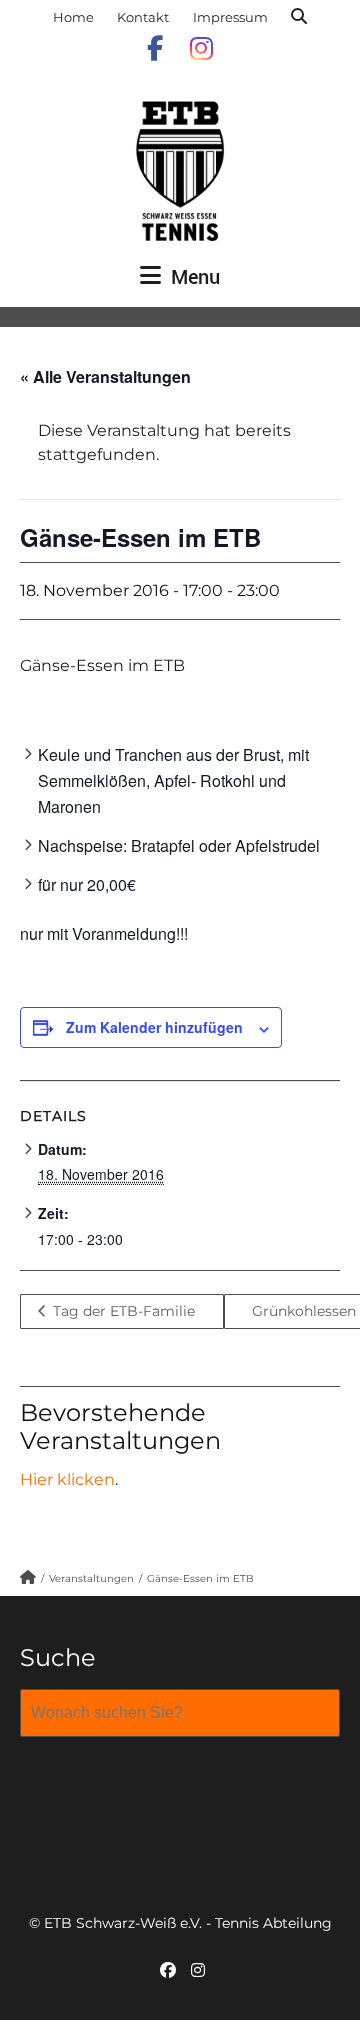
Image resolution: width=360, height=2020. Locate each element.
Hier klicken (67, 1479)
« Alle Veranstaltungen (105, 376)
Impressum (230, 17)
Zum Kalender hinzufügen (154, 1027)
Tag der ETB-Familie (122, 1311)
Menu (193, 276)
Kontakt (143, 17)
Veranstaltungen (91, 1578)
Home (73, 17)
